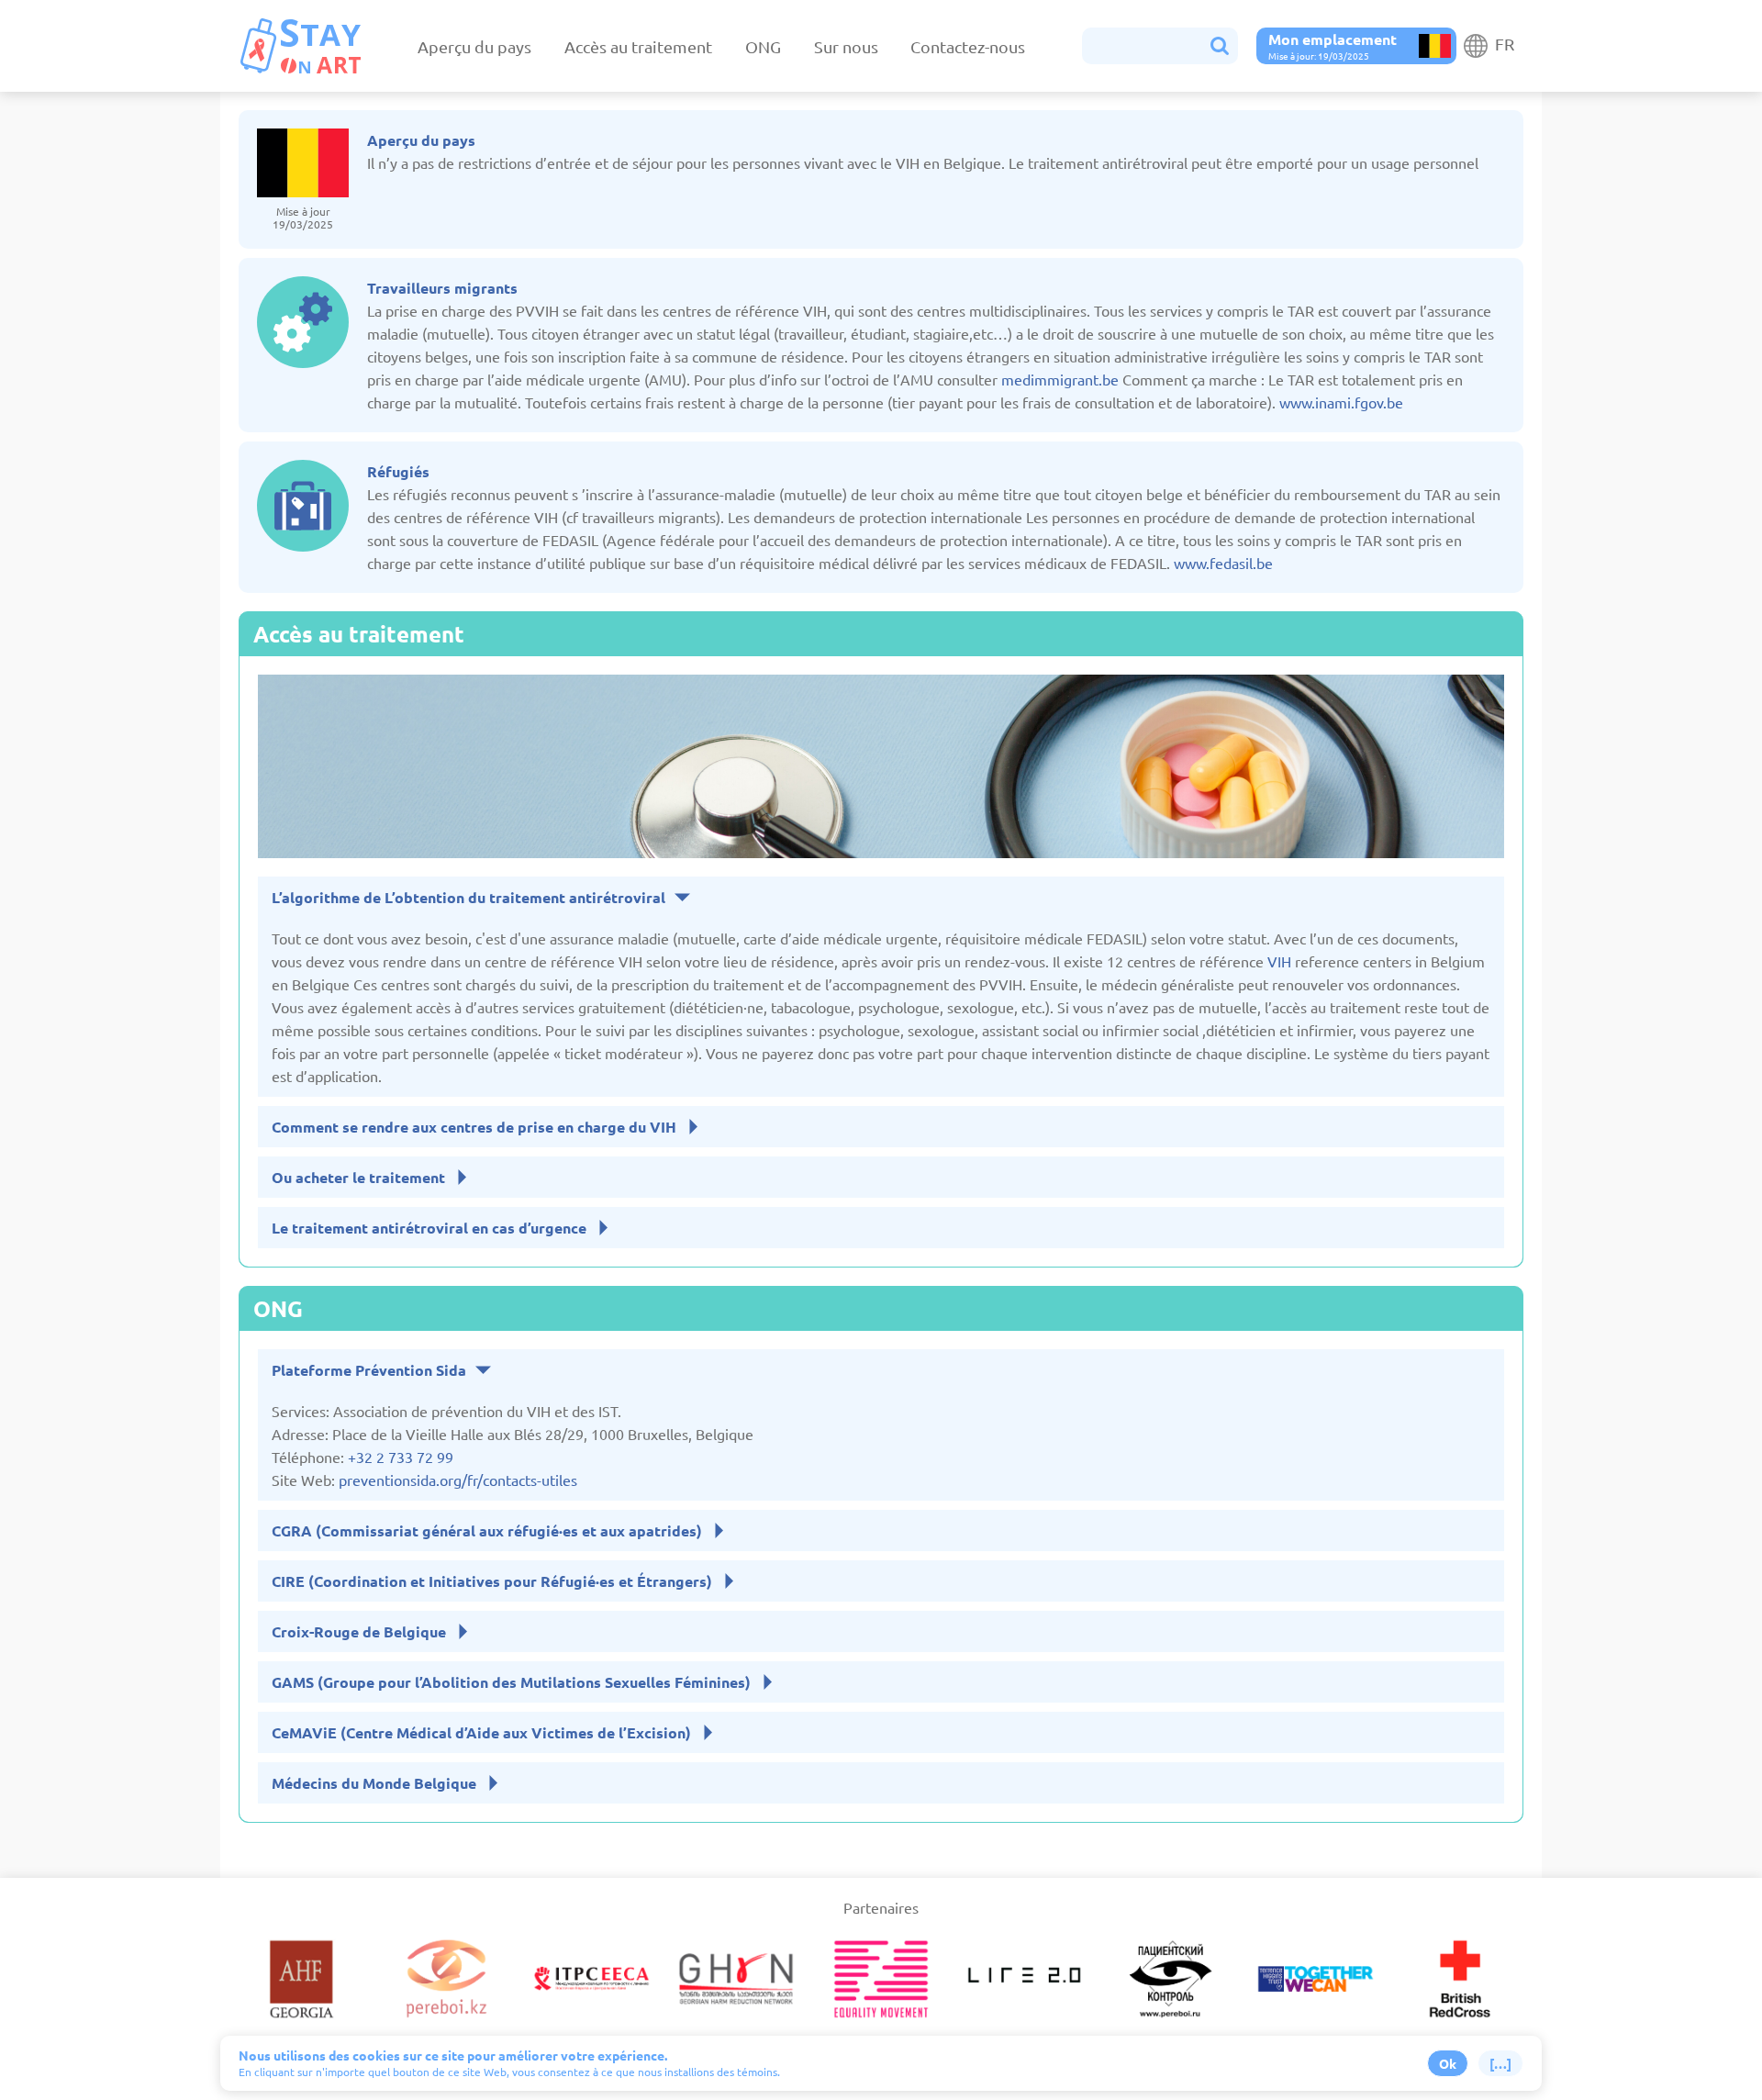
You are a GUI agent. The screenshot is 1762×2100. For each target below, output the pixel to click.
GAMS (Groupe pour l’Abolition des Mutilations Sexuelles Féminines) (511, 1682)
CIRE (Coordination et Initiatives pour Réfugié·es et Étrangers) (492, 1581)
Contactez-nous (968, 46)
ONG (763, 46)
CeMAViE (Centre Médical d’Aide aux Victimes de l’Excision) (481, 1732)
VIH (1279, 961)
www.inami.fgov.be (1341, 402)
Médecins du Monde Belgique (374, 1783)
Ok (1448, 2063)
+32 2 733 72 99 (401, 1457)
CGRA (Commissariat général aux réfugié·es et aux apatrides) (487, 1530)
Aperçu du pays (474, 46)
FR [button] (1503, 44)
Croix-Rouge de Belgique (359, 1631)
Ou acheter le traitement (358, 1177)
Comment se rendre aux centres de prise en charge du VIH (474, 1127)
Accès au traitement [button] (638, 46)
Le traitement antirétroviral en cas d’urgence (429, 1228)
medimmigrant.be (1060, 379)
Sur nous (846, 46)
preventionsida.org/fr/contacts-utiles (458, 1480)
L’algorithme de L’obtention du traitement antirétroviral (468, 897)
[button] (1160, 46)
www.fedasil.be (1223, 563)
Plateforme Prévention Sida (369, 1370)
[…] (1500, 2063)
